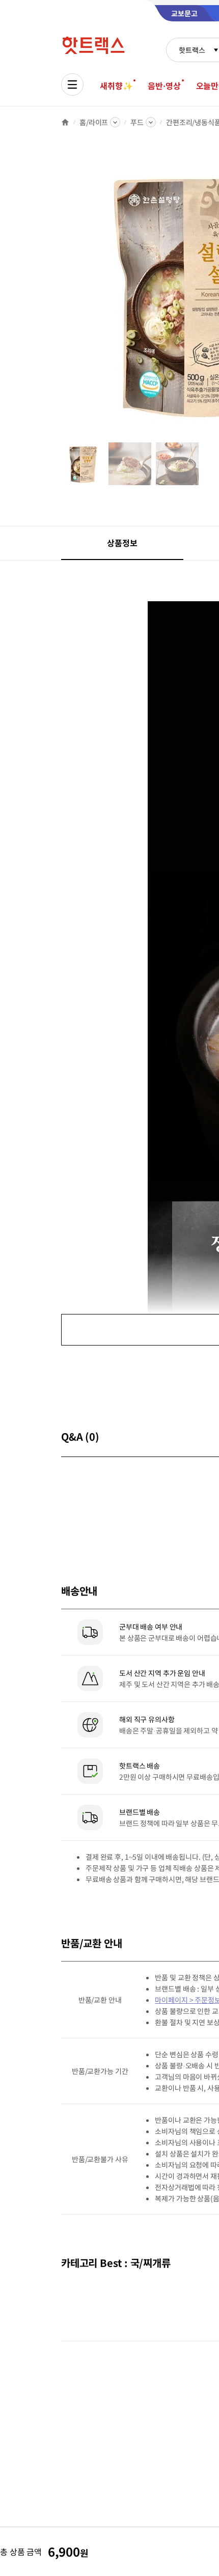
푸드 (137, 122)
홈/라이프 (94, 122)
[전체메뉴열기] (72, 85)
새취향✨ (116, 86)
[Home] (65, 122)
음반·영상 (164, 86)
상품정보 (122, 543)
